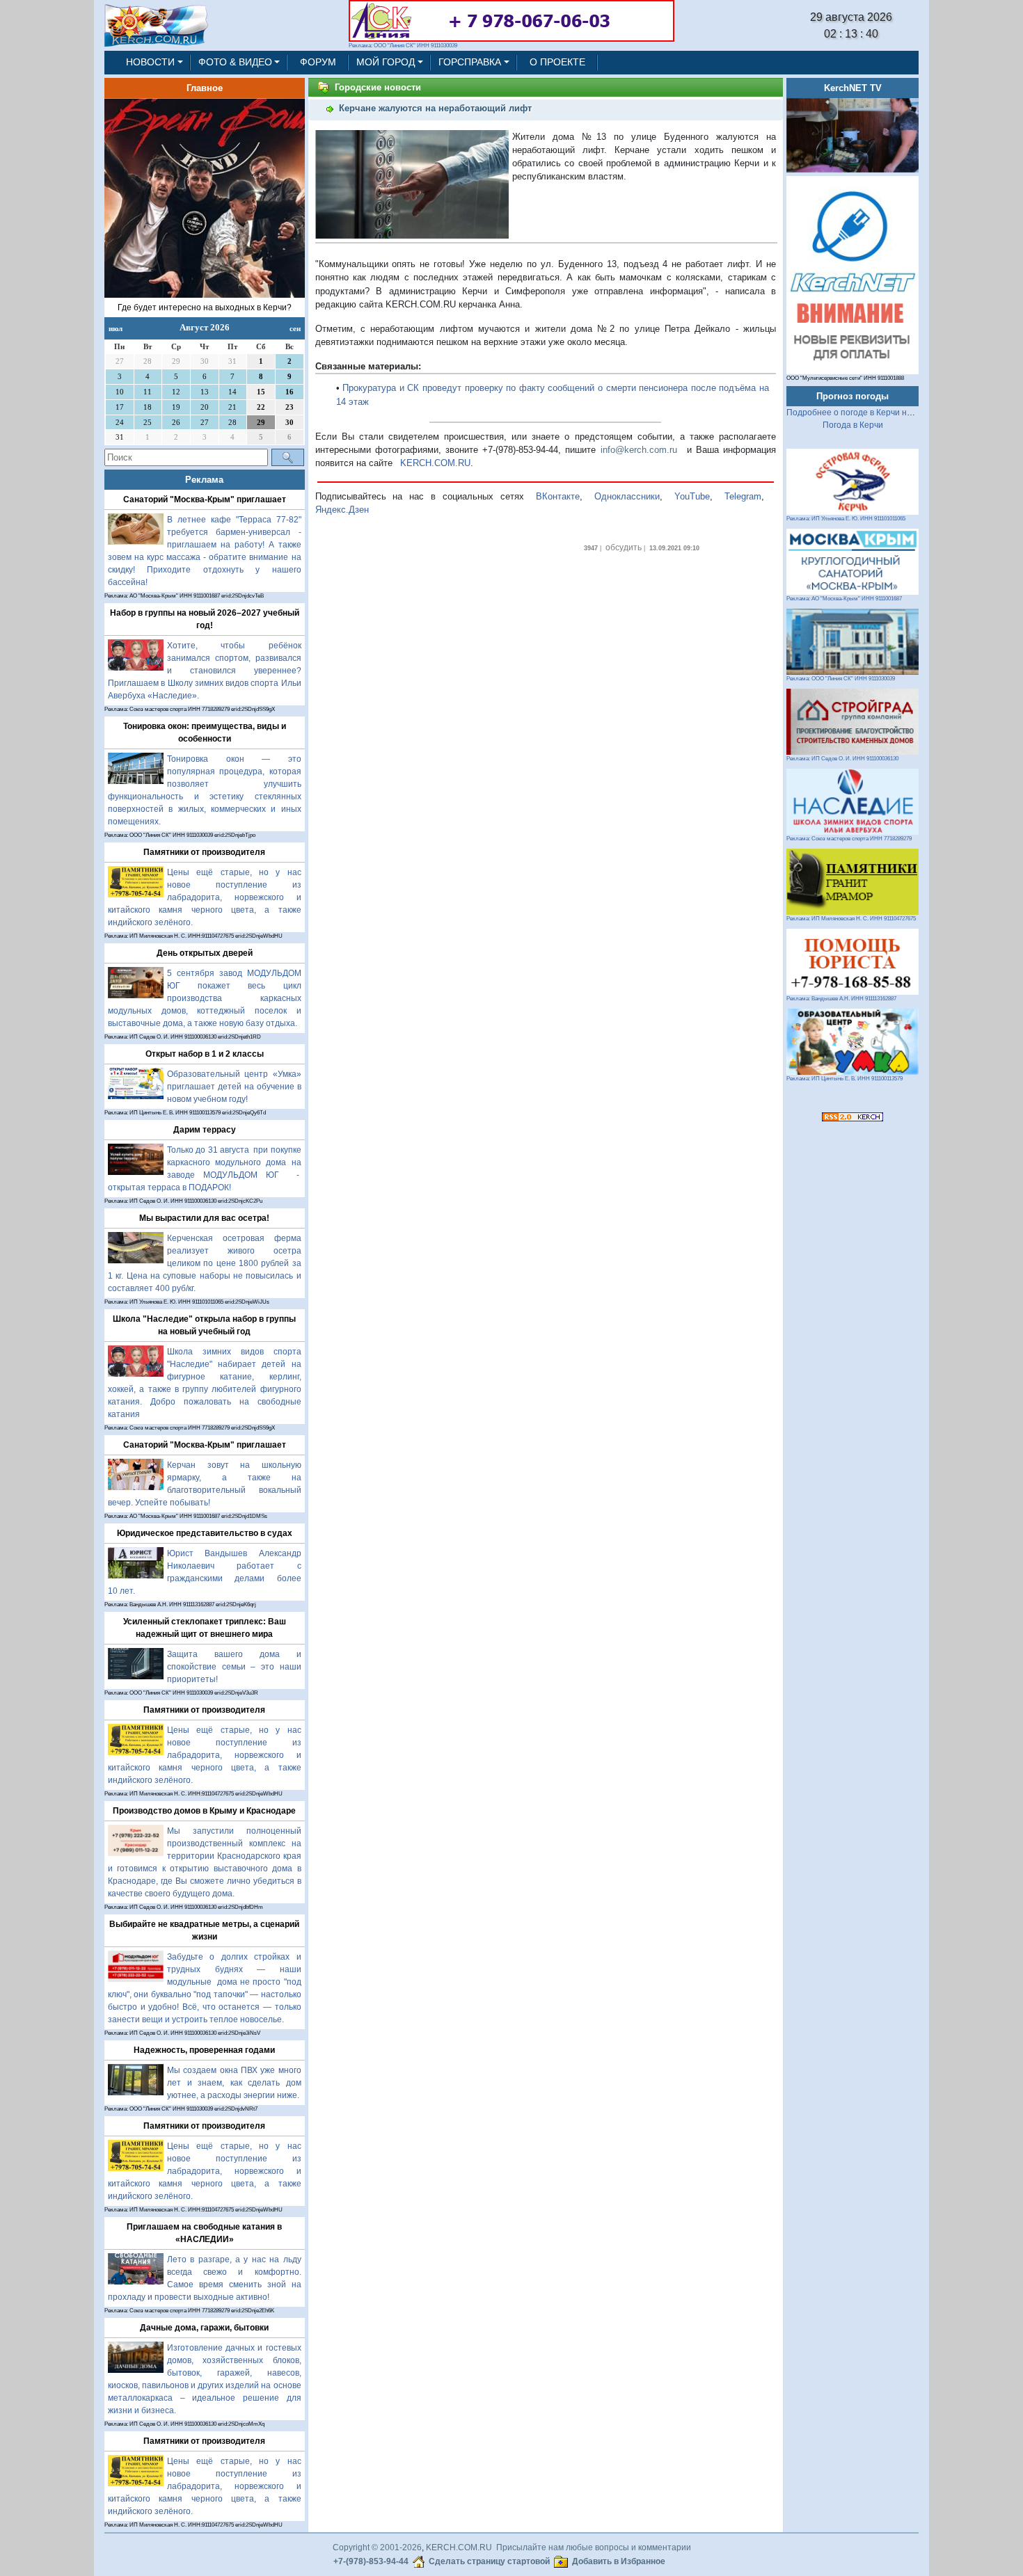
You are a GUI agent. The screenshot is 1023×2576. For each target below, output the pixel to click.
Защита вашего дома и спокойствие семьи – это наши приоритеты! (234, 1667)
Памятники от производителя (204, 852)
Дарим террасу (205, 1130)
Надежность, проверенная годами (204, 2050)
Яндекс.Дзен (342, 510)
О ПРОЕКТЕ (557, 62)
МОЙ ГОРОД (386, 62)
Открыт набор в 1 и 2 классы (205, 1054)
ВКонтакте (558, 496)
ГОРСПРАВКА (470, 62)
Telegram (743, 496)
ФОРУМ (318, 62)
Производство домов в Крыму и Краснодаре (204, 1811)
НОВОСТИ (150, 62)
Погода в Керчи (853, 425)
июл (116, 328)
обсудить (624, 547)
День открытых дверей (205, 953)
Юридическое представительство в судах (205, 1533)
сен (295, 328)
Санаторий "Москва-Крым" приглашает (205, 499)
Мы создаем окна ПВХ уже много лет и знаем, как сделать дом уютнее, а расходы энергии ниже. (234, 2083)
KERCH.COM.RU (435, 463)
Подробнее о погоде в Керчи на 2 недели (868, 413)
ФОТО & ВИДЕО (235, 62)
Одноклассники (627, 496)
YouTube (692, 496)
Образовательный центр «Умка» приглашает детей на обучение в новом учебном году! (234, 1087)
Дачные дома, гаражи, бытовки (204, 2328)
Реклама (204, 480)
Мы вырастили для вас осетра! (204, 1218)
